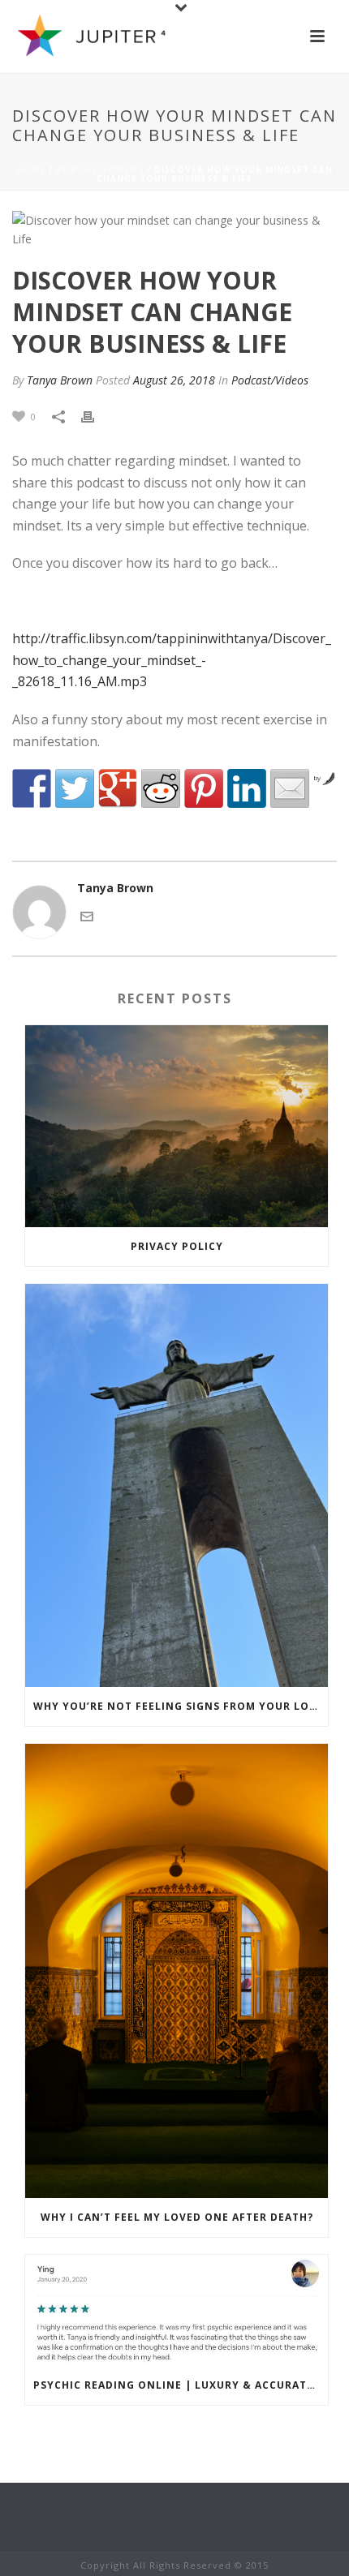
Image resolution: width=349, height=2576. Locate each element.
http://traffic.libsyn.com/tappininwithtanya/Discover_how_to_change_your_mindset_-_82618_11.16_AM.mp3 (172, 660)
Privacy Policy (177, 1246)
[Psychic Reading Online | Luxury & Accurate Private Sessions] (177, 2311)
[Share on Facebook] (32, 788)
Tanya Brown (60, 380)
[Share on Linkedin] (247, 788)
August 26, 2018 (174, 380)
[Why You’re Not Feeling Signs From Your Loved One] (177, 1485)
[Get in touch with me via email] (87, 914)
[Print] (96, 416)
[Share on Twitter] (75, 788)
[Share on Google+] (118, 788)
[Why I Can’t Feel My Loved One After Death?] (177, 1971)
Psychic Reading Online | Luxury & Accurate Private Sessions (181, 2385)
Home (31, 170)
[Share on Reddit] (161, 788)
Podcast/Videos (100, 170)
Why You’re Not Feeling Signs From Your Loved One (181, 1706)
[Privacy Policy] (177, 1126)
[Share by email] (290, 788)
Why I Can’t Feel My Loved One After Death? (177, 2217)
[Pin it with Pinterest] (204, 788)
